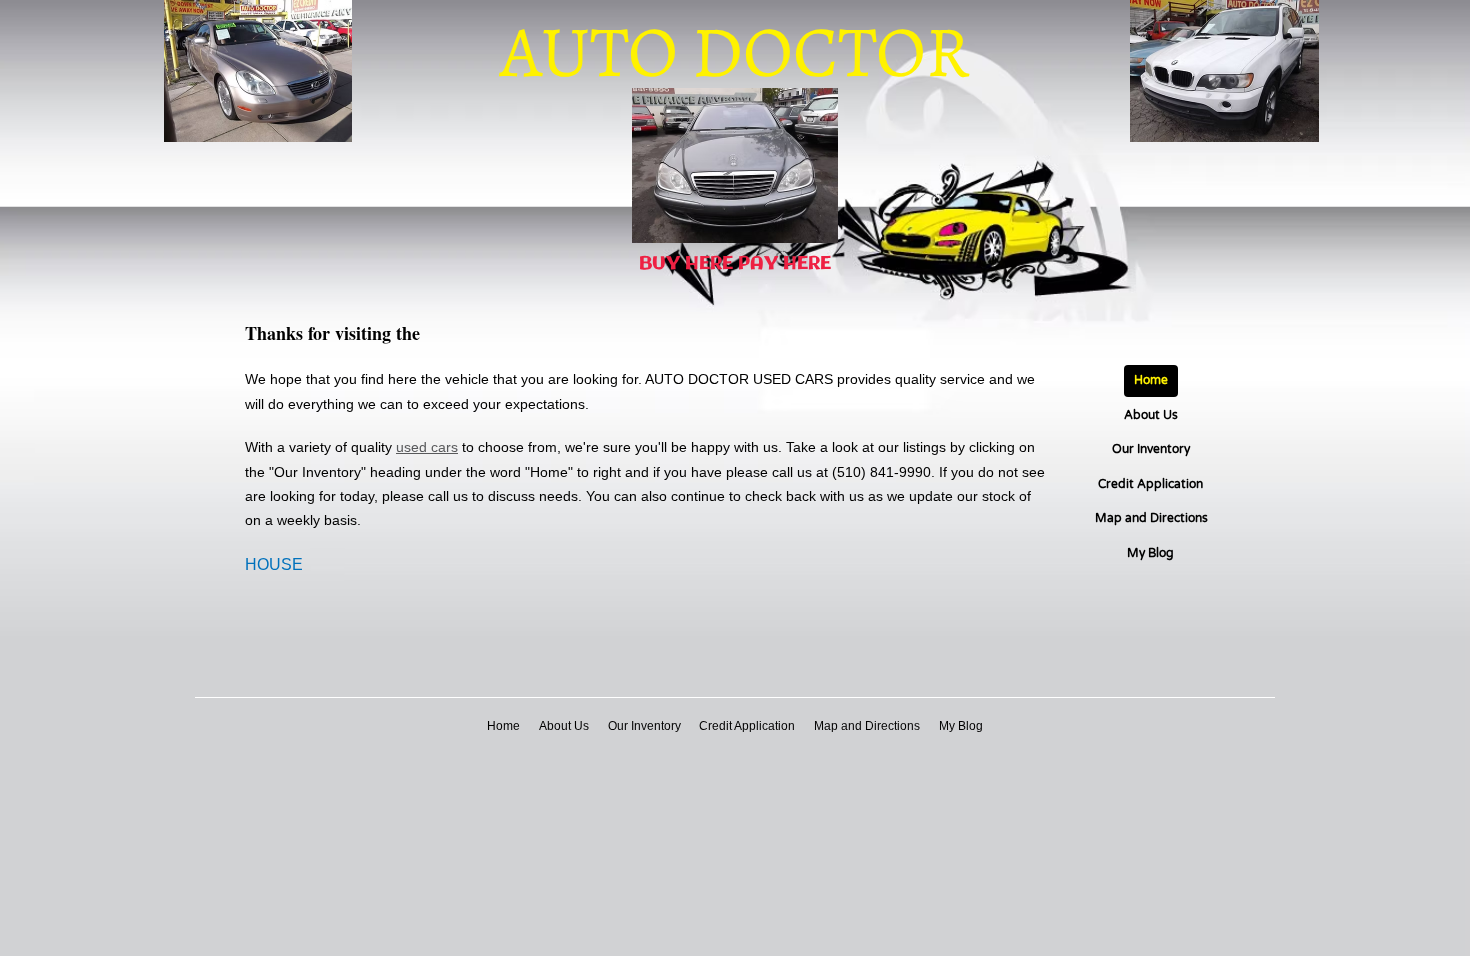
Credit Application (1150, 484)
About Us (1151, 415)
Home (1151, 380)
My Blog (1150, 553)
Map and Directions (1151, 518)
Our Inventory (1151, 449)
